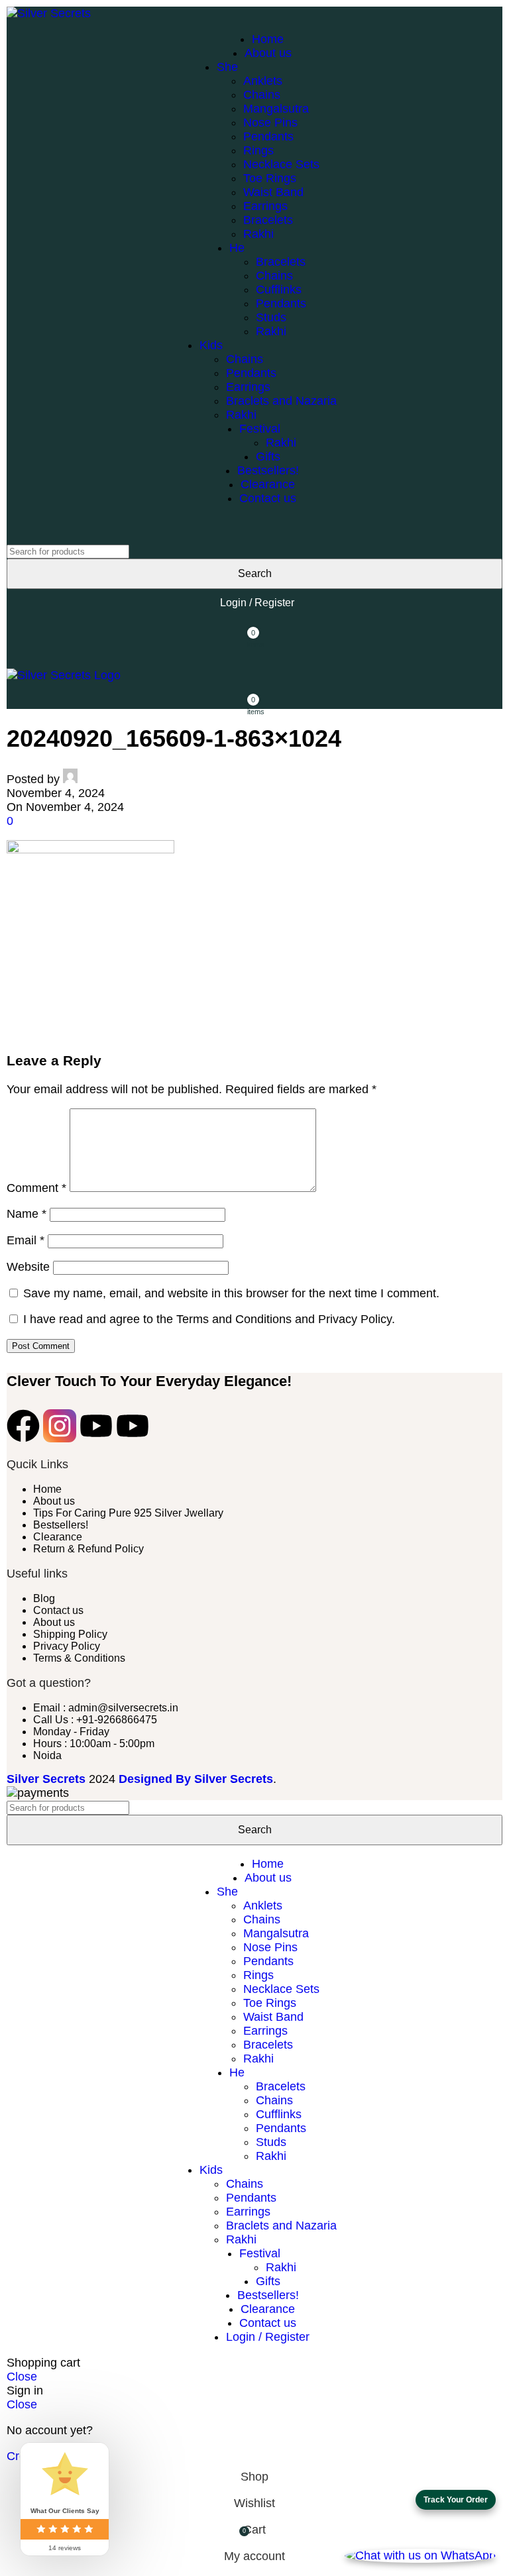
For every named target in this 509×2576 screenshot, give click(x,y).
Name (27, 1214)
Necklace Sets (281, 164)
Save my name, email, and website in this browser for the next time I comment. (231, 1293)
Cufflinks (279, 290)
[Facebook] (23, 1426)
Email (26, 1240)
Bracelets (268, 220)
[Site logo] (49, 13)
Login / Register (268, 2337)
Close (22, 2377)
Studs (271, 317)
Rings (258, 150)
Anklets (263, 81)
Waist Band (273, 192)
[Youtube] (96, 1426)
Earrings (265, 206)
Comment (36, 1188)
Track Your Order (456, 2500)
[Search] (254, 531)
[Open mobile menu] (254, 655)
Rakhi (258, 234)
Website (28, 1267)
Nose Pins (270, 123)
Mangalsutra (276, 109)
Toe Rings (270, 178)
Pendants (268, 136)
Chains (262, 95)
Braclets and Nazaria (281, 401)
